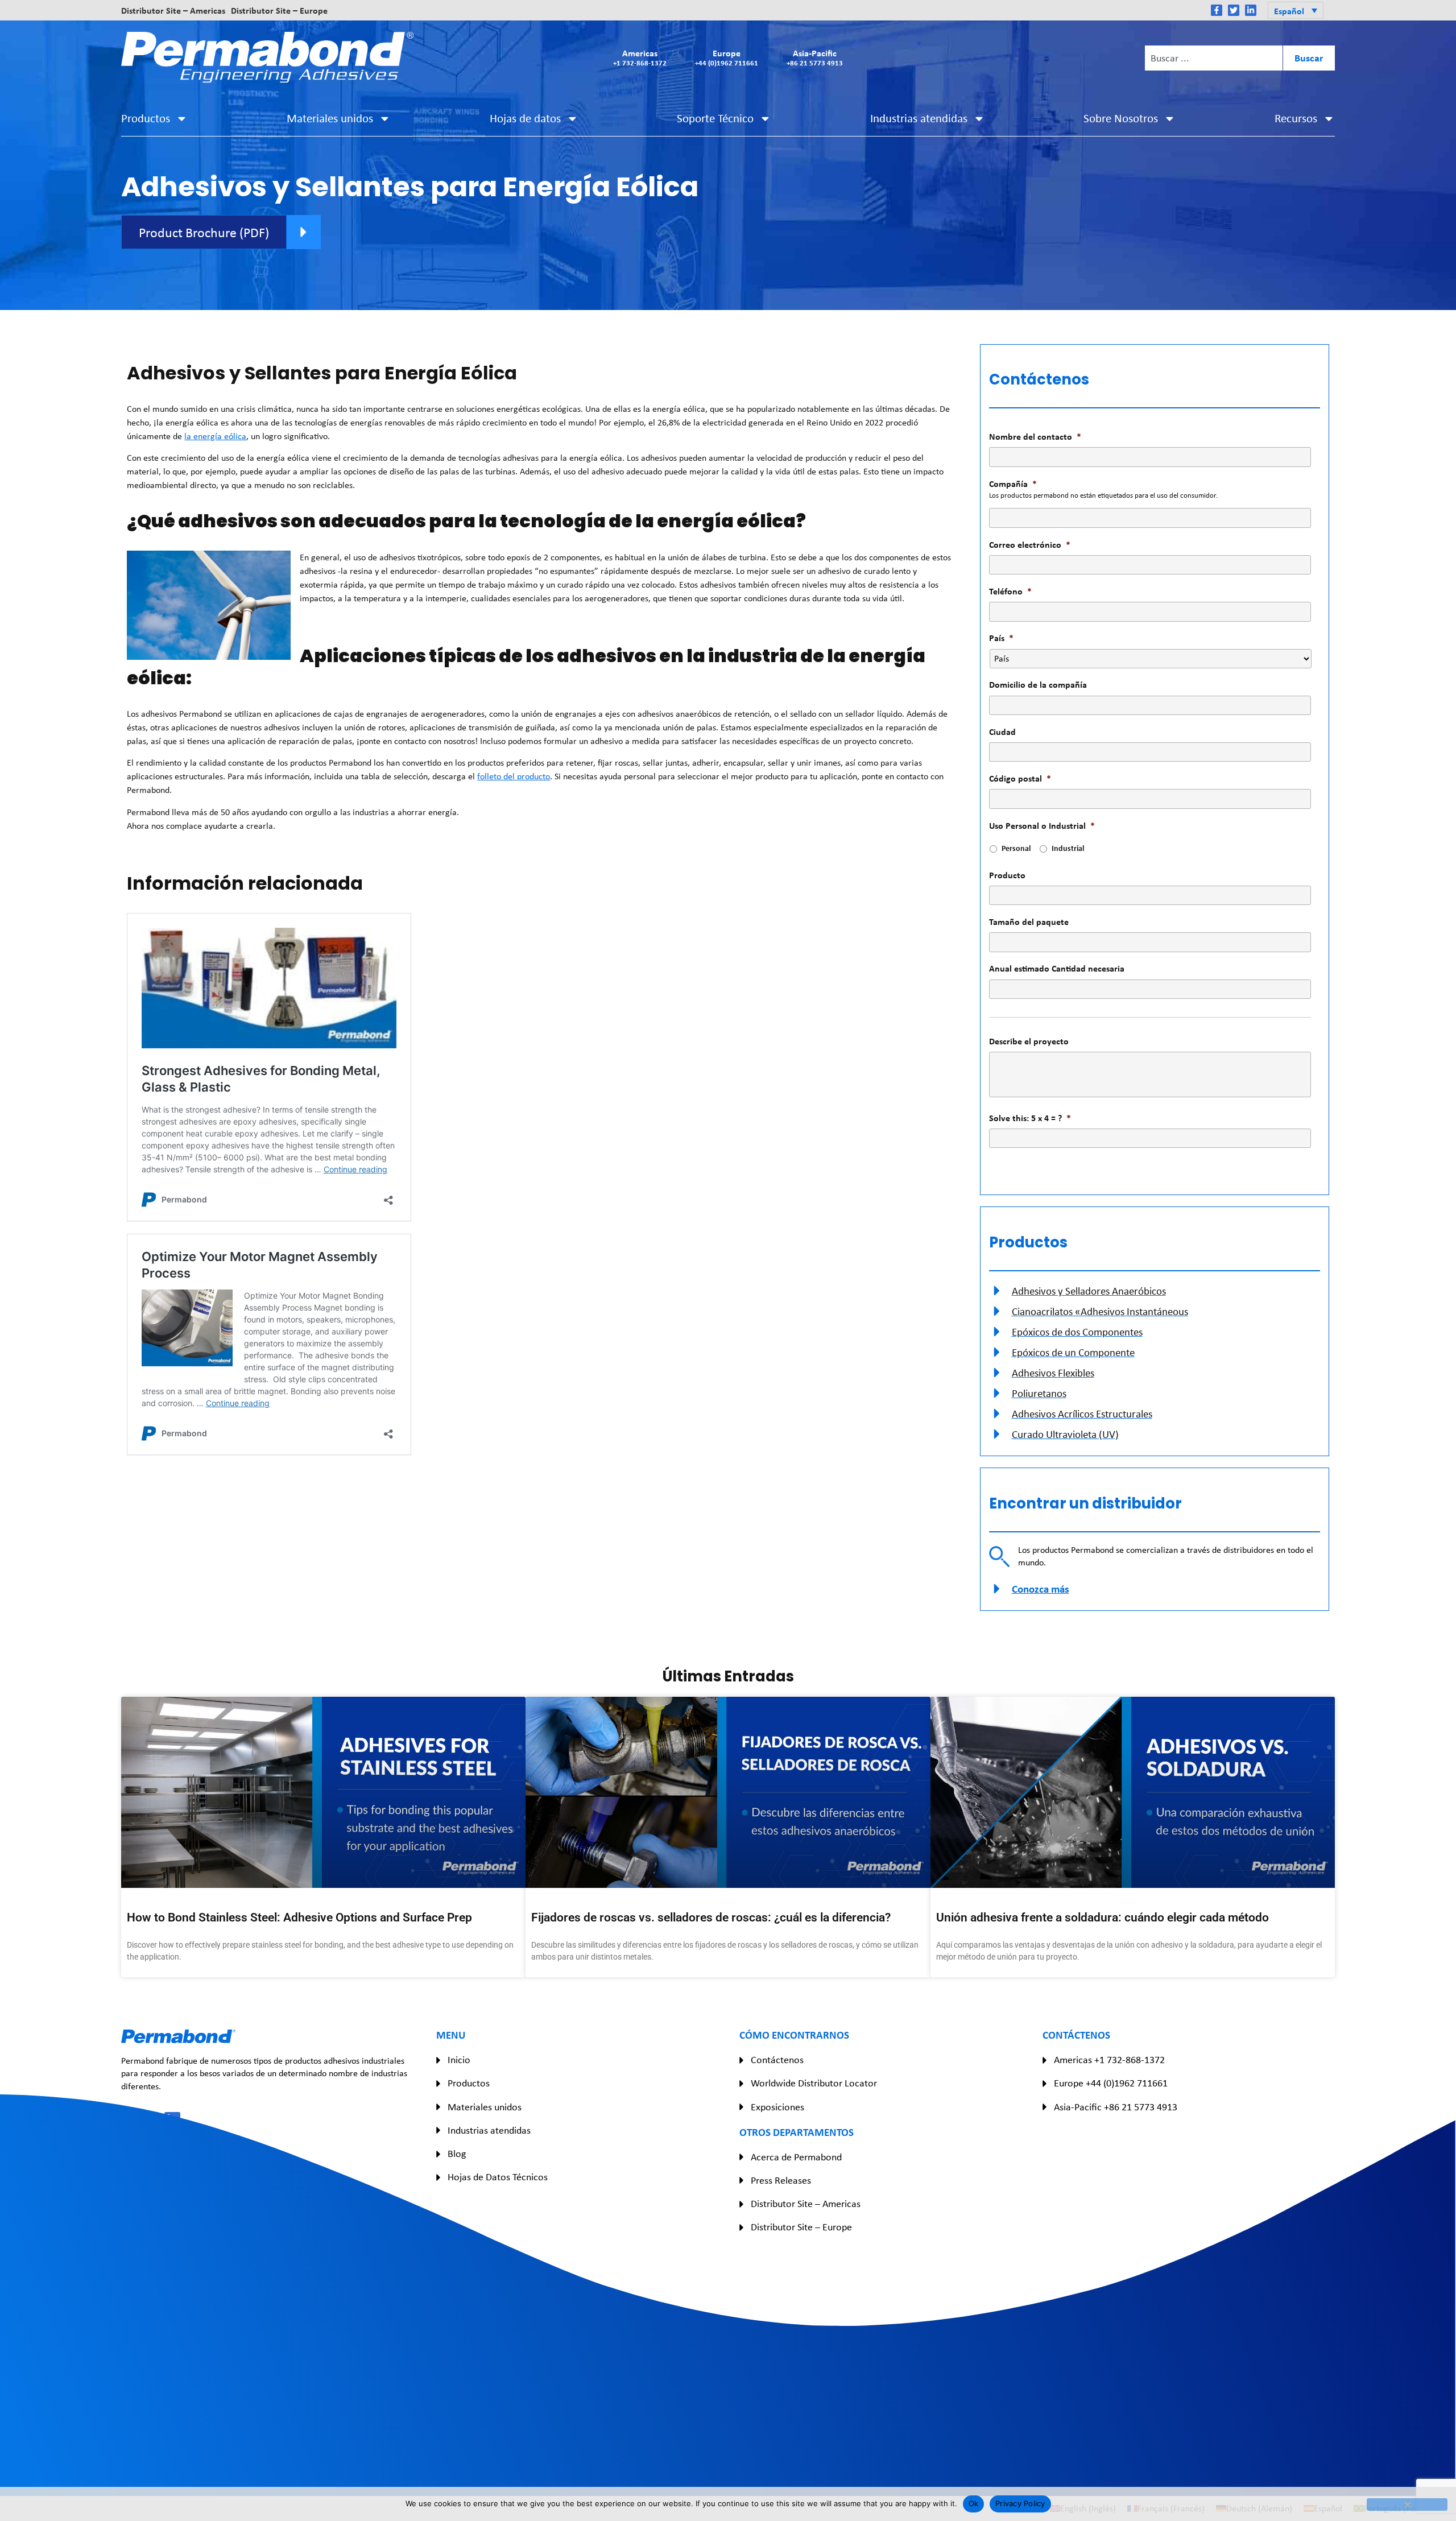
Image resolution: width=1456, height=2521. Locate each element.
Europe (727, 57)
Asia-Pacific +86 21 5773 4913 (1116, 2107)
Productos (146, 118)
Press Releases (781, 2180)
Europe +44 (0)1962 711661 (1111, 2083)
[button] (1295, 10)
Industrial (1068, 848)
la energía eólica (215, 436)
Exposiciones (777, 2107)
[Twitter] (1234, 10)
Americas (640, 57)
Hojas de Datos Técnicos (498, 2177)
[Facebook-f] (1217, 10)
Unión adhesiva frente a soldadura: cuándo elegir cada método (1103, 1917)
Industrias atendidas (919, 118)
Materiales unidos (330, 118)
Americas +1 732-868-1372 (1109, 2060)
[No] (1407, 2505)
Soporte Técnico (715, 118)
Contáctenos (777, 2060)
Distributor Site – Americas (173, 10)
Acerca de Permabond (796, 2157)
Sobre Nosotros (1121, 118)
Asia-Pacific (815, 57)
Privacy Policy (1020, 2503)
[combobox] (1214, 58)
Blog (457, 2154)
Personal (1016, 848)
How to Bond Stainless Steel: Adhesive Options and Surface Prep (299, 1917)
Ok (974, 2503)
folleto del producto (514, 776)
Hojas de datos (525, 118)
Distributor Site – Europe (279, 10)
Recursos (1296, 118)
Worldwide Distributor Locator (814, 2083)
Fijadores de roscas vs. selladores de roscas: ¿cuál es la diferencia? (711, 1917)
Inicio (459, 2060)
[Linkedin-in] (1251, 10)
